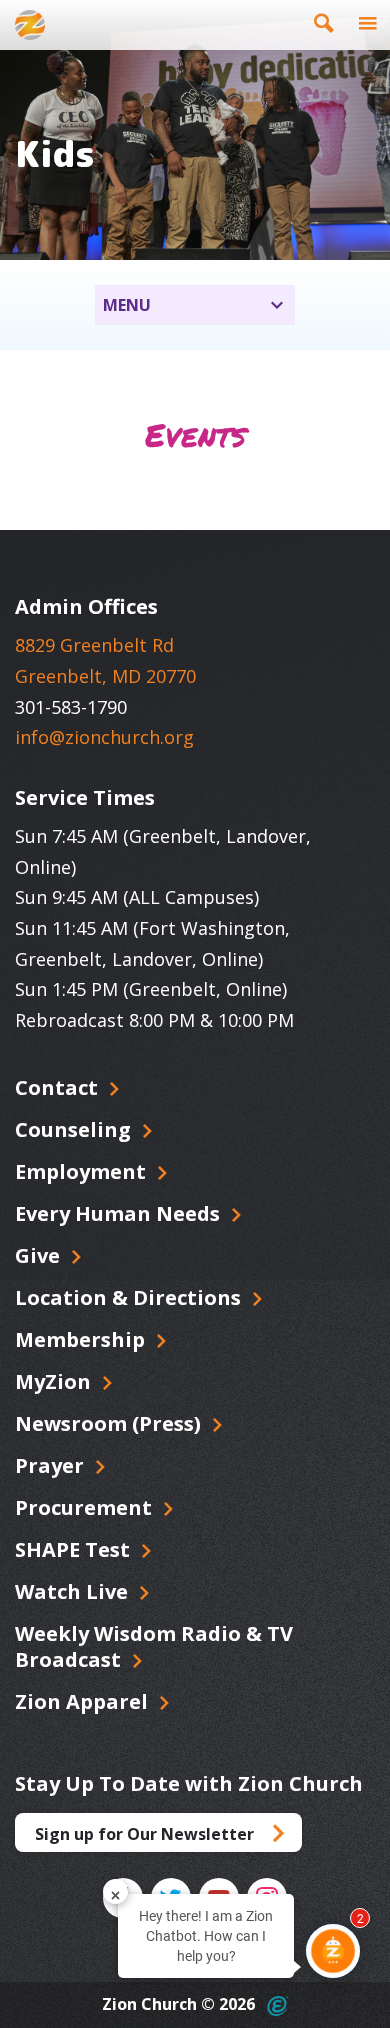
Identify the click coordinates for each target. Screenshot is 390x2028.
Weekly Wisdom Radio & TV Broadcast (154, 1646)
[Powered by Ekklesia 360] (277, 2006)
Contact (59, 1087)
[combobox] (195, 305)
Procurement (86, 1507)
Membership (82, 1339)
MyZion (55, 1381)
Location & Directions (130, 1297)
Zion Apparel (84, 1701)
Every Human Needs (120, 1213)
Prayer (52, 1465)
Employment (83, 1171)
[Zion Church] (30, 25)
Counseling (75, 1129)
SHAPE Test (75, 1549)
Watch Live (74, 1591)
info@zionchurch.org (104, 737)
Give (40, 1255)
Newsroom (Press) (110, 1423)
